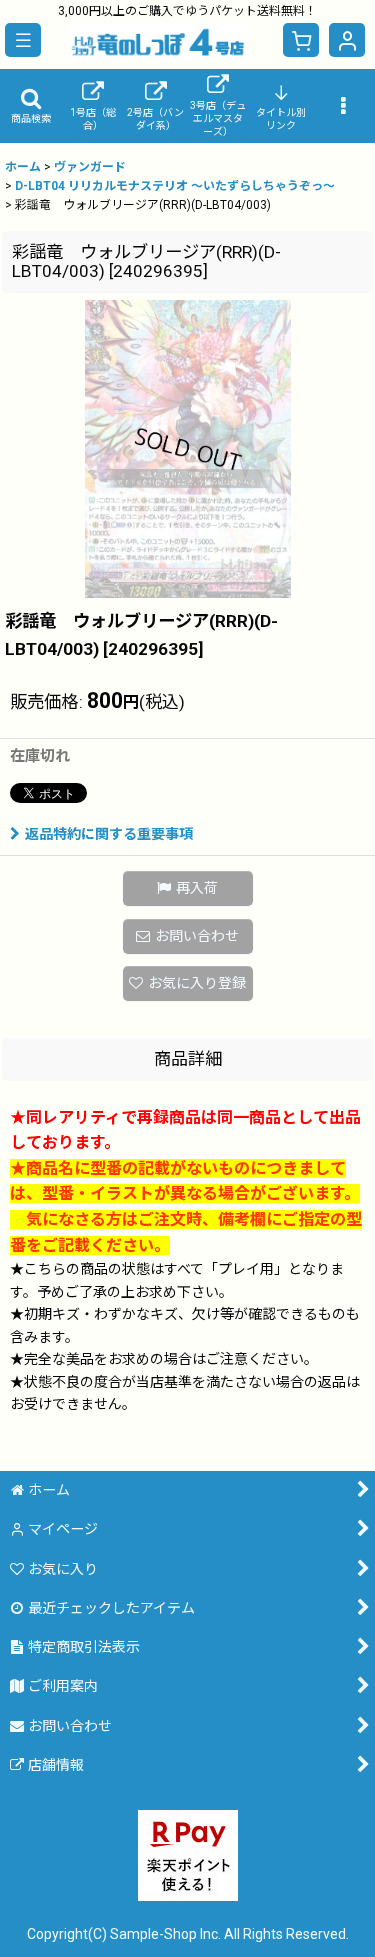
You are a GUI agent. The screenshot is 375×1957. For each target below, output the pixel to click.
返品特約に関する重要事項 (109, 834)
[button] (23, 40)
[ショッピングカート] (301, 40)
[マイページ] (347, 40)
